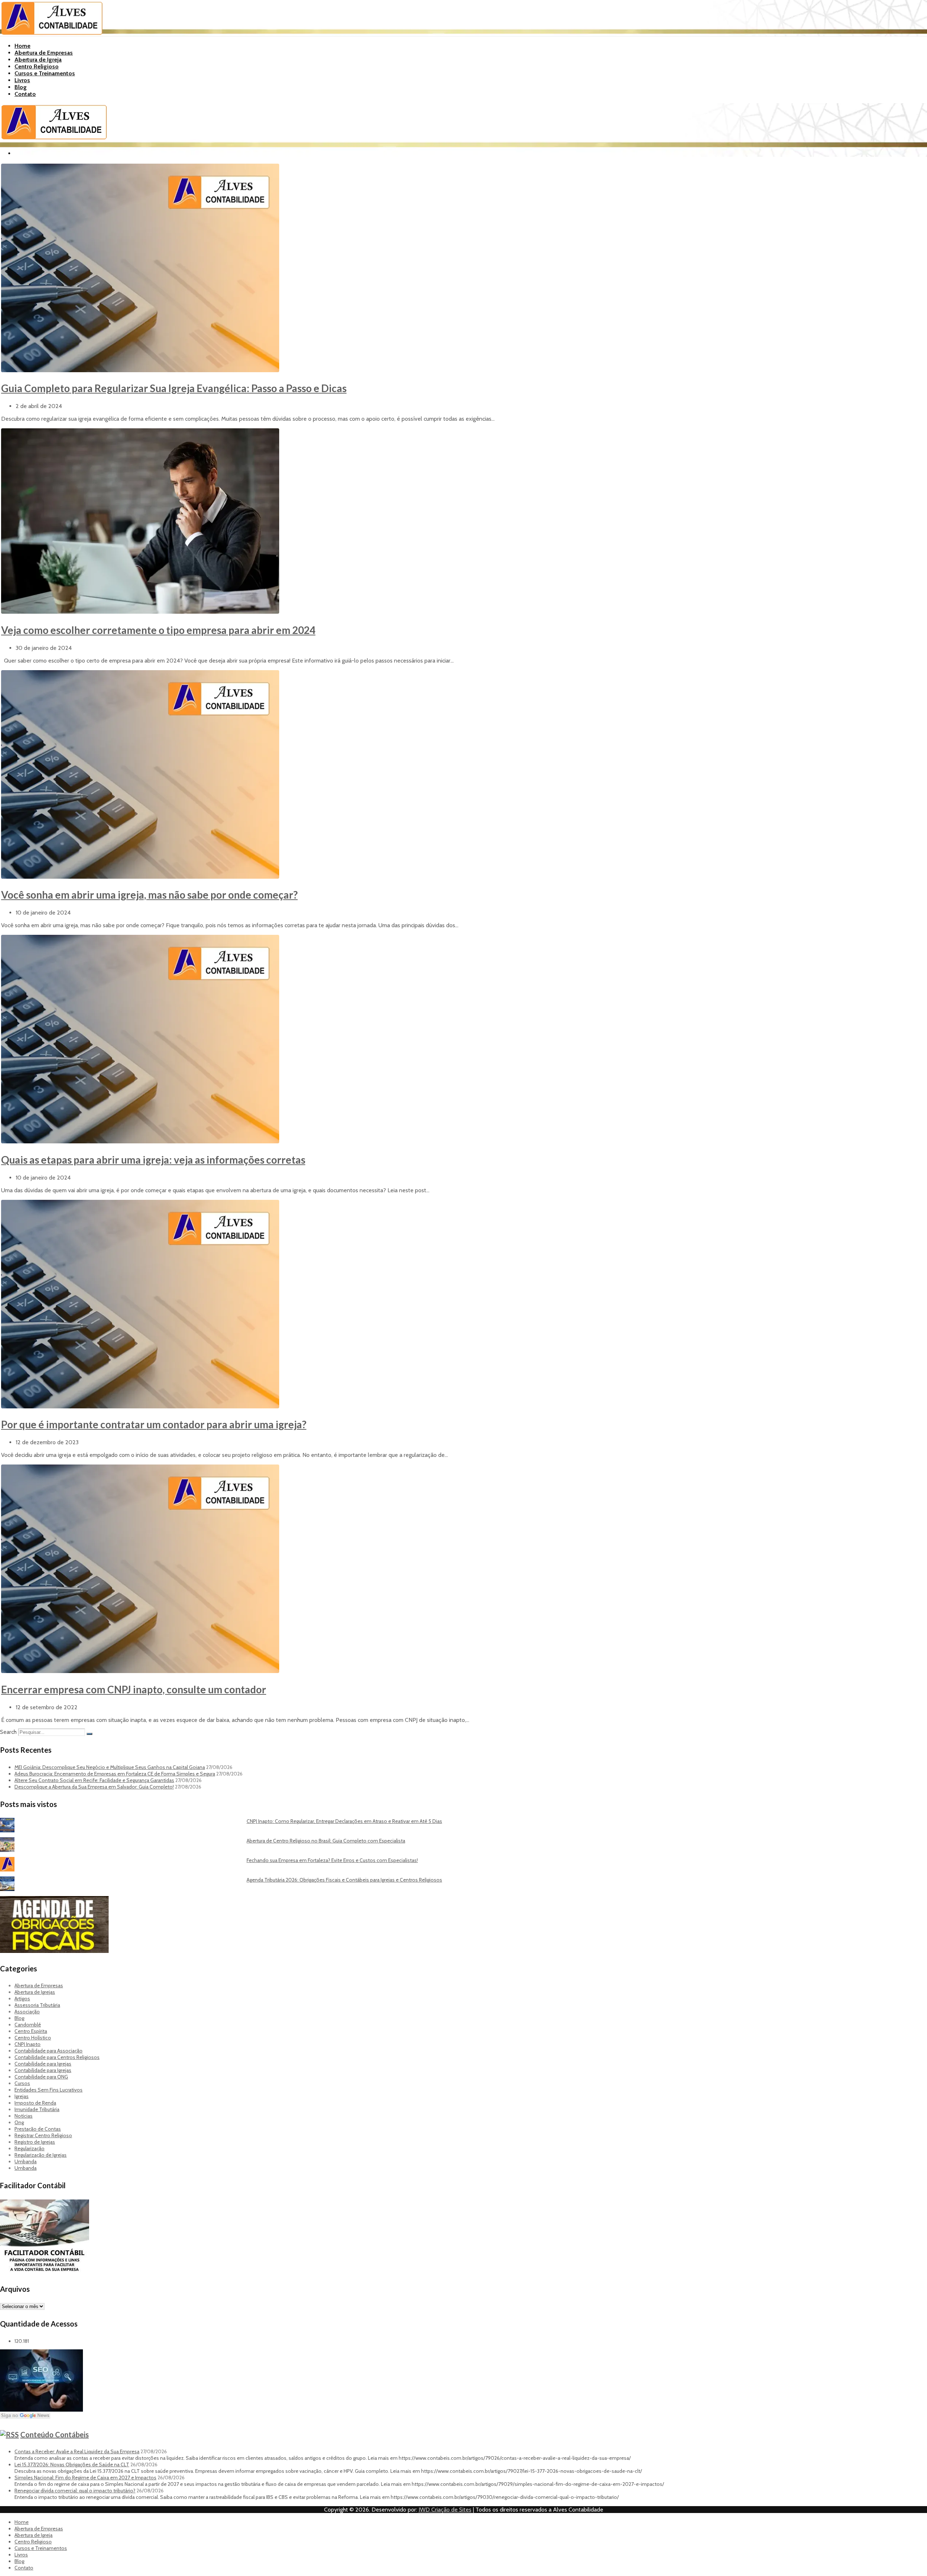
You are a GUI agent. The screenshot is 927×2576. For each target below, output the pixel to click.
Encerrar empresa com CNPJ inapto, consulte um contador (134, 1689)
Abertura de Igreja (38, 60)
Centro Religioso (37, 66)
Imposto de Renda (35, 2103)
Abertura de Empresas (44, 53)
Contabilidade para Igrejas (43, 2064)
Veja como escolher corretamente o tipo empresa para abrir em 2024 (158, 630)
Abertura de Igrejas (35, 1992)
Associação (27, 2012)
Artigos (22, 1999)
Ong (19, 2122)
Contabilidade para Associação (49, 2051)
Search (8, 1732)
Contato (25, 94)
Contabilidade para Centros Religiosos (57, 2057)
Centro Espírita (31, 2031)
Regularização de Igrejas (41, 2155)
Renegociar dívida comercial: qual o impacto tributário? (75, 2491)
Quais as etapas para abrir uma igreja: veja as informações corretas (153, 1160)
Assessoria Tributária (37, 2005)
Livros (22, 80)
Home (22, 46)
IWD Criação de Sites (445, 2510)
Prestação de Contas (38, 2129)
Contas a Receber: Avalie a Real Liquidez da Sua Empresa (77, 2451)
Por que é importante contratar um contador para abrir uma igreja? (154, 1424)
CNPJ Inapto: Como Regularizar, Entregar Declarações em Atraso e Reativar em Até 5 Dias (344, 1821)
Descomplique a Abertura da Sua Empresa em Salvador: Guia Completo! (94, 1787)
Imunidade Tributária (37, 2109)
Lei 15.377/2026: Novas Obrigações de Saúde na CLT (72, 2464)
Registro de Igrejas (35, 2142)
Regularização (30, 2148)
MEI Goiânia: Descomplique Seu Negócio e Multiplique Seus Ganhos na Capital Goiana (110, 1767)
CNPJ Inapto (28, 2044)
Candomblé (28, 2025)
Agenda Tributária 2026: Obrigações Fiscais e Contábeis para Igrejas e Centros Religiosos (344, 1880)
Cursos (22, 2083)
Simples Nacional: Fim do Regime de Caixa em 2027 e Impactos (85, 2478)
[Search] (89, 1734)
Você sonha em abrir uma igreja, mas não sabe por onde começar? (149, 895)
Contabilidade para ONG (41, 2077)
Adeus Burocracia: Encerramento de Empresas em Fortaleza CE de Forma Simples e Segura (115, 1774)
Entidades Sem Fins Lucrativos (49, 2090)
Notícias (24, 2116)
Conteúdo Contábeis (54, 2434)
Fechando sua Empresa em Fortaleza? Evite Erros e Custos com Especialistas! (332, 1860)
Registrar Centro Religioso (43, 2135)
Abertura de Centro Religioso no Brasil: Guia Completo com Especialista (326, 1841)
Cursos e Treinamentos (45, 73)
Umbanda (26, 2161)
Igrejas (22, 2096)
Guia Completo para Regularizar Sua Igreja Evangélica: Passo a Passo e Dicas (174, 388)
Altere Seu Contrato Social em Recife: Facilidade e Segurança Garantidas (94, 1780)
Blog (21, 87)
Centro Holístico (33, 2038)
